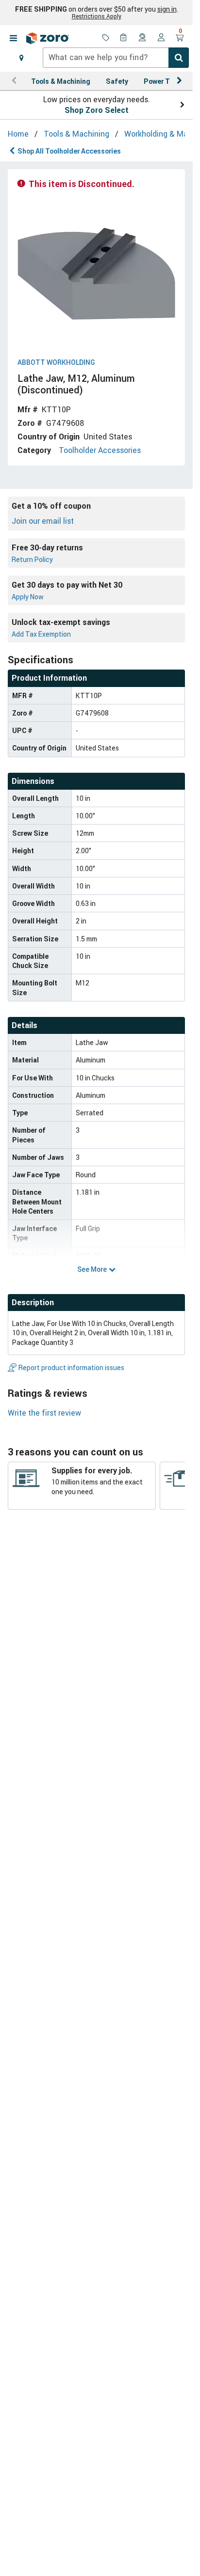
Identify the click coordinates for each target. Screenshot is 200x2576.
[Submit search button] (179, 58)
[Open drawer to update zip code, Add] (21, 58)
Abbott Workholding (56, 363)
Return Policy (32, 559)
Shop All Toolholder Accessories (69, 151)
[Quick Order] (124, 38)
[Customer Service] (143, 38)
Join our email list (43, 521)
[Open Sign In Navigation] (161, 38)
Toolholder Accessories (100, 450)
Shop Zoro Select (97, 110)
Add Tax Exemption (41, 634)
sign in (167, 9)
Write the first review (44, 1413)
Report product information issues (71, 1367)
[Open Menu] (13, 38)
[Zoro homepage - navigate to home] (48, 38)
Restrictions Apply (97, 16)
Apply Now (28, 597)
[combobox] (116, 58)
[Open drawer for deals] (106, 38)
